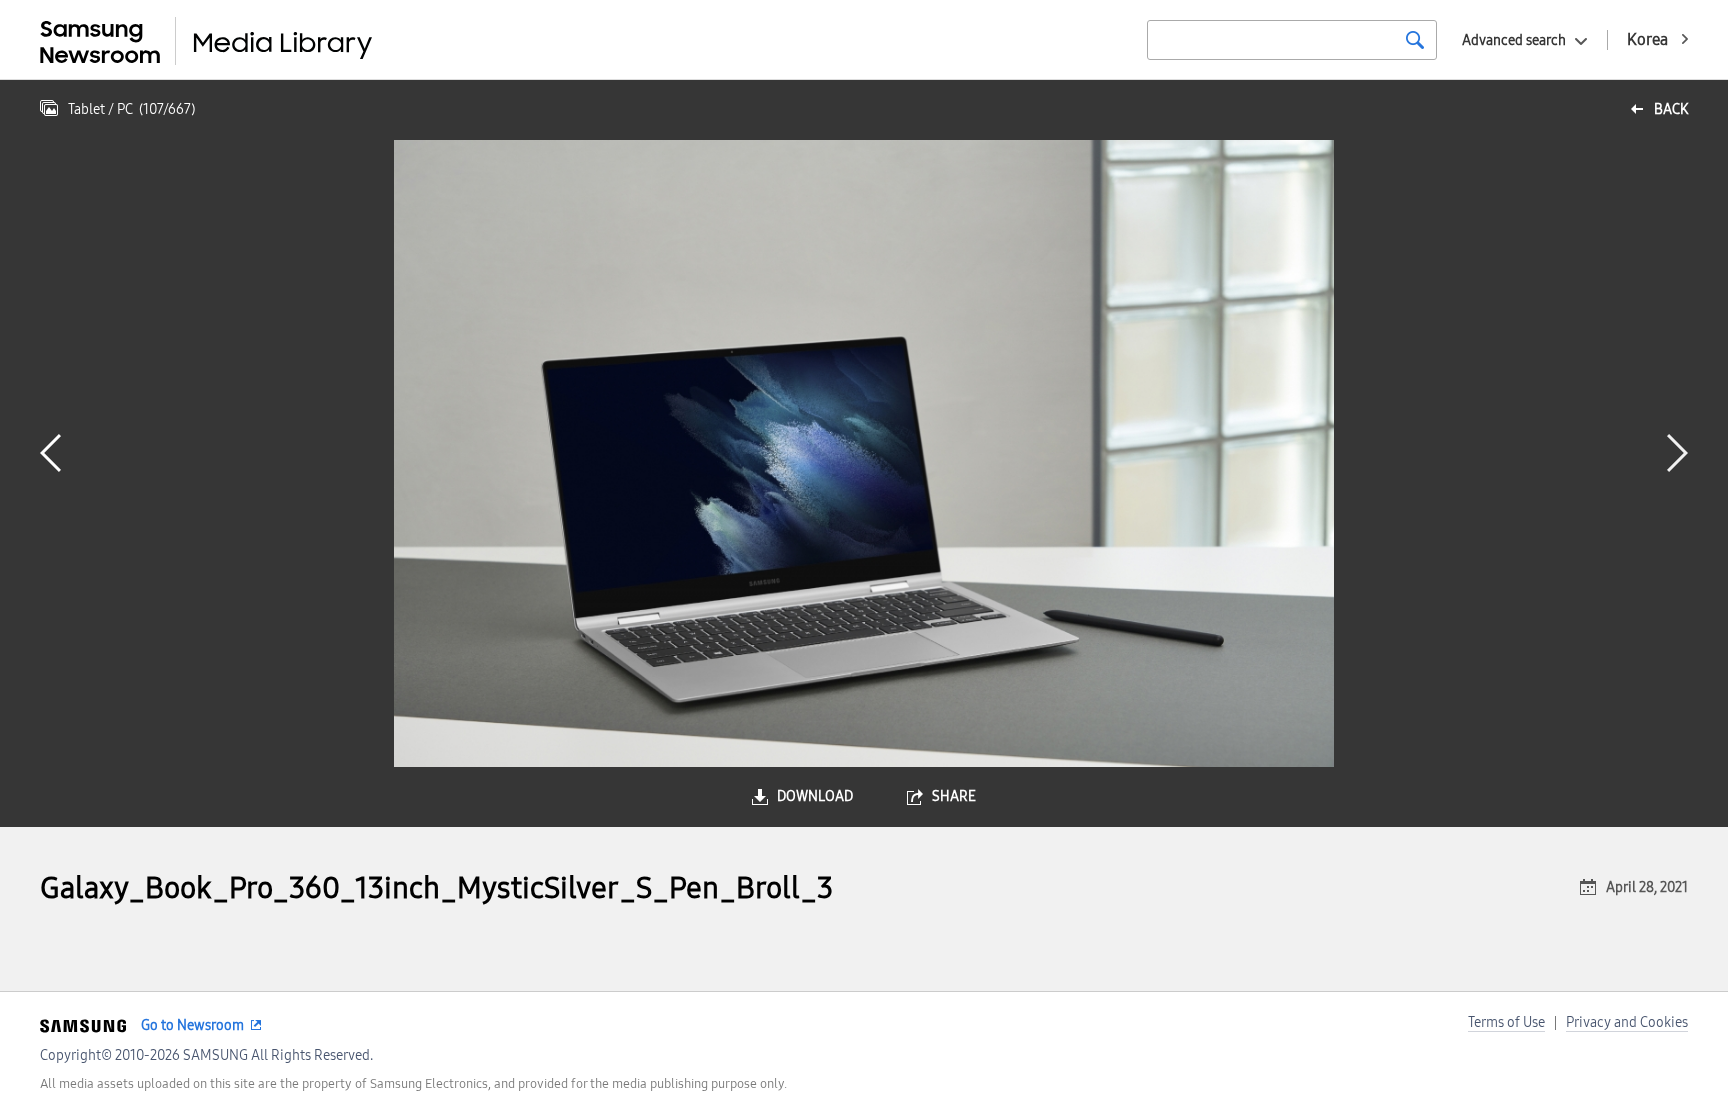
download (815, 796)
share (954, 796)
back (1671, 109)
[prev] (50, 453)
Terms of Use (1506, 1022)
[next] (1677, 453)
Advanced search (1514, 40)
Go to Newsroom (192, 1025)
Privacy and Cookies (1627, 1022)
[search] (1415, 40)
